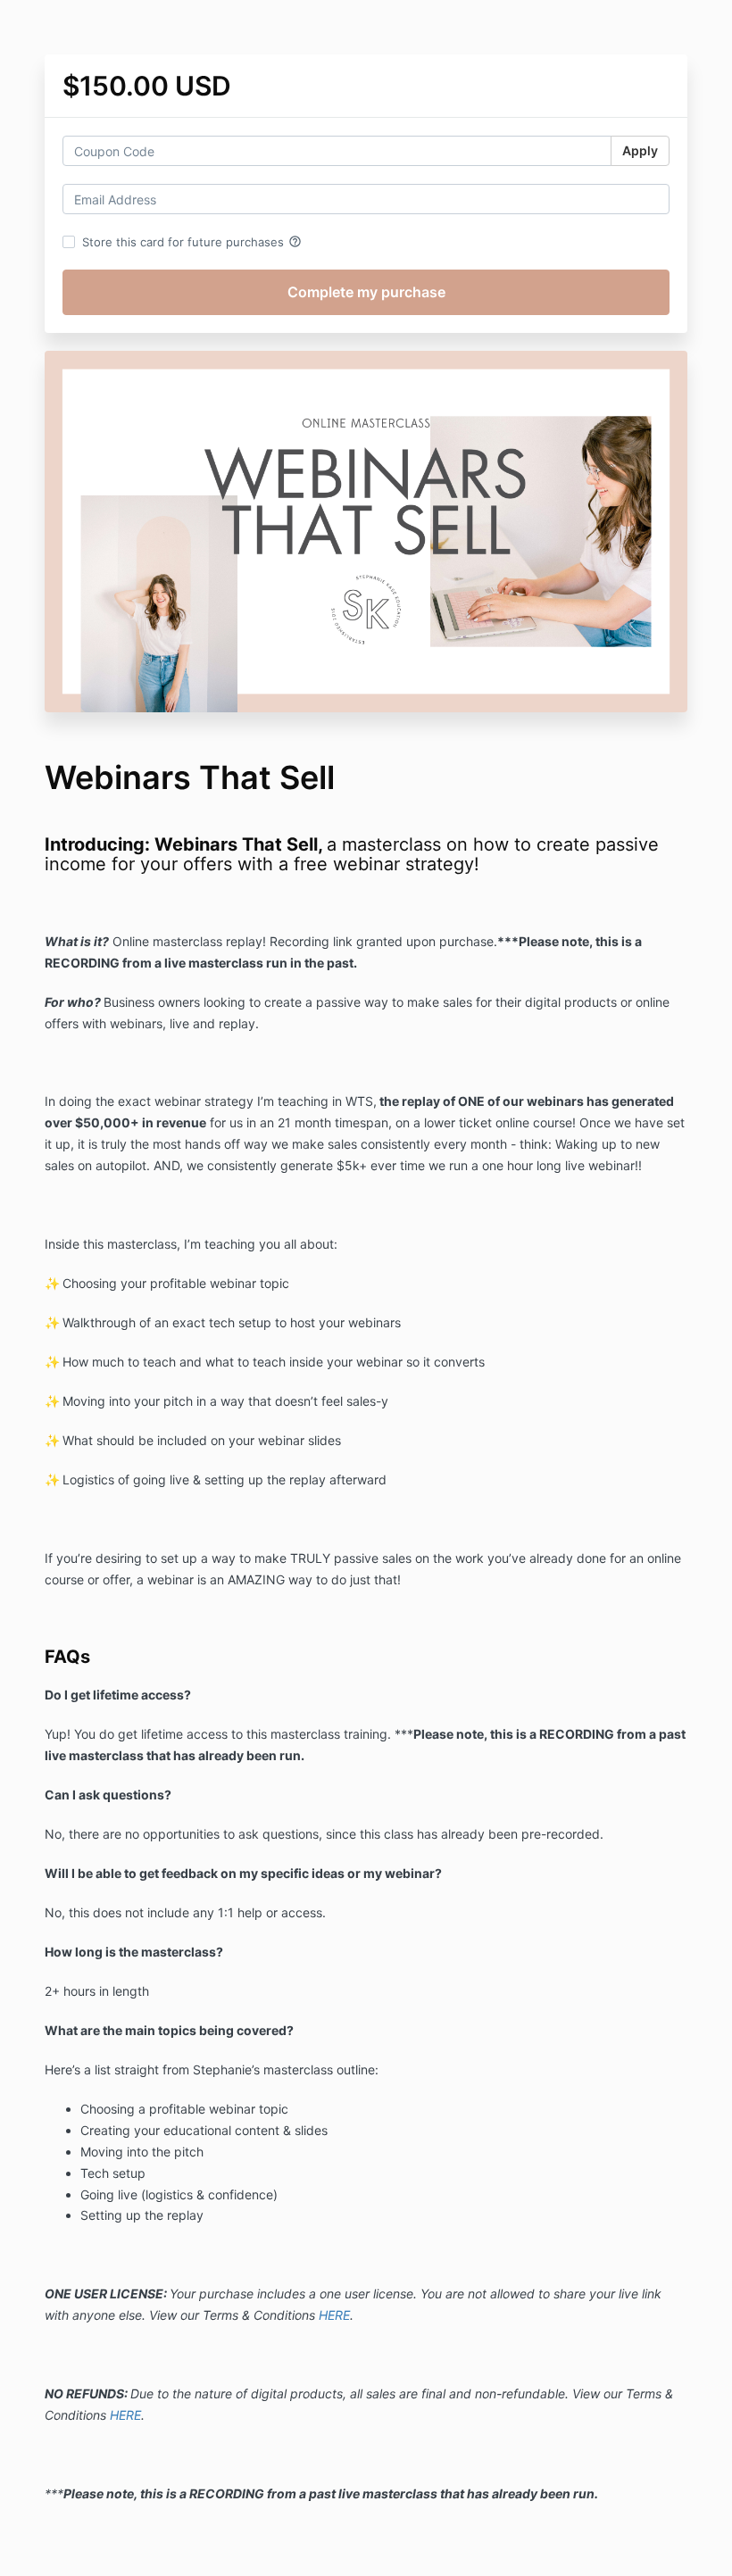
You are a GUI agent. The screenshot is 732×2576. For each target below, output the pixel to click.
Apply (640, 150)
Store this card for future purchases (192, 242)
